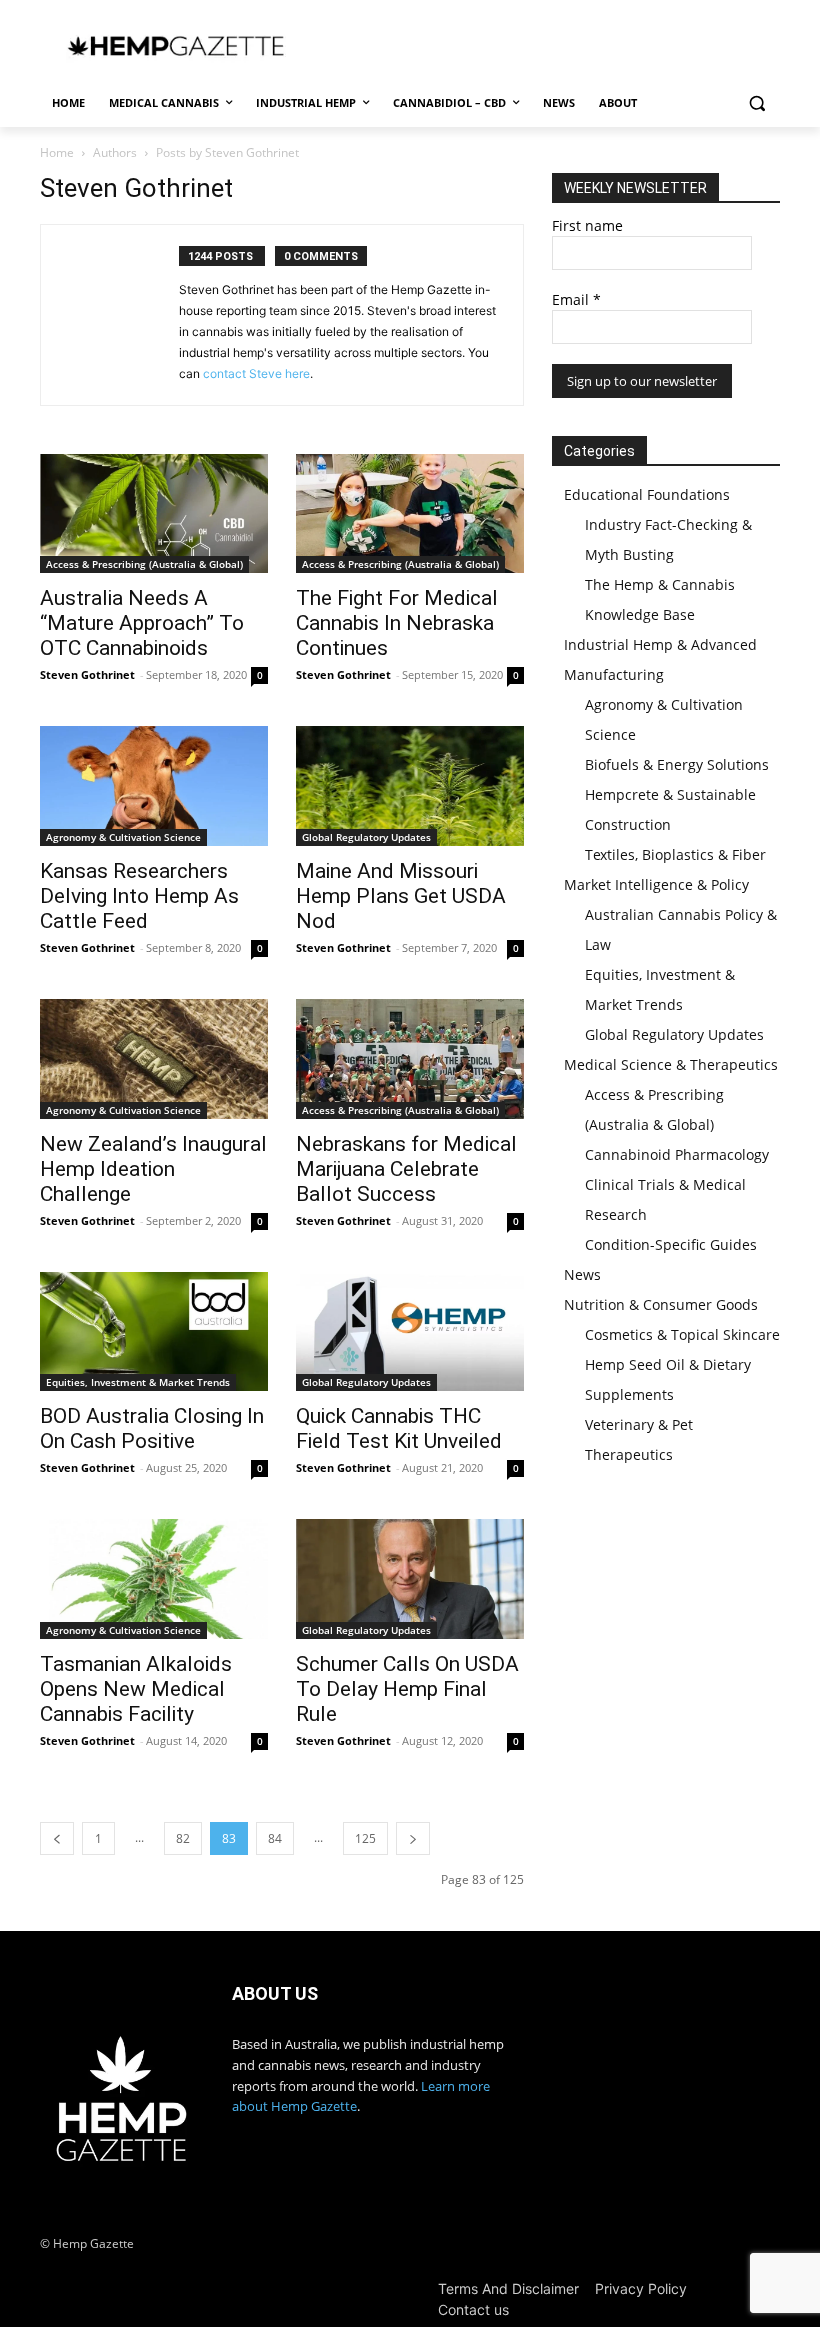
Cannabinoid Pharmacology (677, 1154)
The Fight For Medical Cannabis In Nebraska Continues (397, 623)
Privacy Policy (641, 2288)
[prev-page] (57, 1838)
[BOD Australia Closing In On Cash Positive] (154, 1332)
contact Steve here (256, 373)
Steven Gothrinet (87, 674)
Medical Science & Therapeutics (671, 1064)
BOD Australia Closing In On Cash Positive (152, 1428)
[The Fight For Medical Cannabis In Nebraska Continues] (410, 514)
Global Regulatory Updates (366, 837)
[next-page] (413, 1838)
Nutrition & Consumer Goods (661, 1304)
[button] (756, 103)
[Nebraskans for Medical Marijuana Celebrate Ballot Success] (410, 1059)
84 (275, 1838)
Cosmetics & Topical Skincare (682, 1334)
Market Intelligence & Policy (656, 884)
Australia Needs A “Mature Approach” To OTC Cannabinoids (142, 623)
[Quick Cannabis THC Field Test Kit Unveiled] (410, 1332)
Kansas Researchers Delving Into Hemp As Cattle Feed (139, 896)
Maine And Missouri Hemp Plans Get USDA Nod (401, 896)
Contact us (473, 2309)
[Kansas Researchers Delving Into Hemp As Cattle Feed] (154, 786)
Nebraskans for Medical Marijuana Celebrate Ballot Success (406, 1169)
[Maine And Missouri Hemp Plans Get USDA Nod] (410, 786)
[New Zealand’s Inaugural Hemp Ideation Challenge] (154, 1059)
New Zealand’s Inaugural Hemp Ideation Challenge (153, 1169)
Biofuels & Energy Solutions (677, 764)
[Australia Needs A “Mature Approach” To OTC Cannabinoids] (154, 514)
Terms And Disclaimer (508, 2288)
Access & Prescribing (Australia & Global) (144, 564)
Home (57, 152)
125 (365, 1838)
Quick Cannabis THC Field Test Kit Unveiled (399, 1428)
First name (587, 225)
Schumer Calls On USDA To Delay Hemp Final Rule (407, 1689)
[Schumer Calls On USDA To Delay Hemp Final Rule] (410, 1579)
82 (183, 1838)
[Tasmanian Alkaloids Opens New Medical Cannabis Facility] (154, 1579)
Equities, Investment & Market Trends (138, 1382)
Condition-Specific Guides (671, 1244)
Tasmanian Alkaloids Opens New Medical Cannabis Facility (136, 1689)
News (582, 1274)
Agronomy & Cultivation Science (123, 837)
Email (576, 299)
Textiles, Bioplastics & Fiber (675, 854)
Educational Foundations (647, 494)
